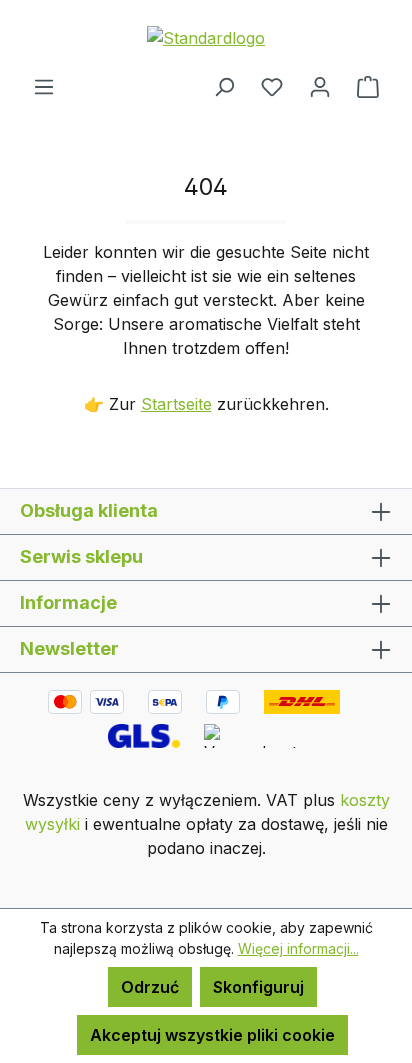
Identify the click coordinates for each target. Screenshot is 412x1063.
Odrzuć (150, 987)
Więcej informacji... (298, 948)
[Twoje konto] (320, 86)
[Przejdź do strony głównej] (206, 37)
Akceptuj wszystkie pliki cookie (212, 1035)
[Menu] (44, 86)
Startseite (176, 404)
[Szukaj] (224, 86)
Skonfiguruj (258, 987)
